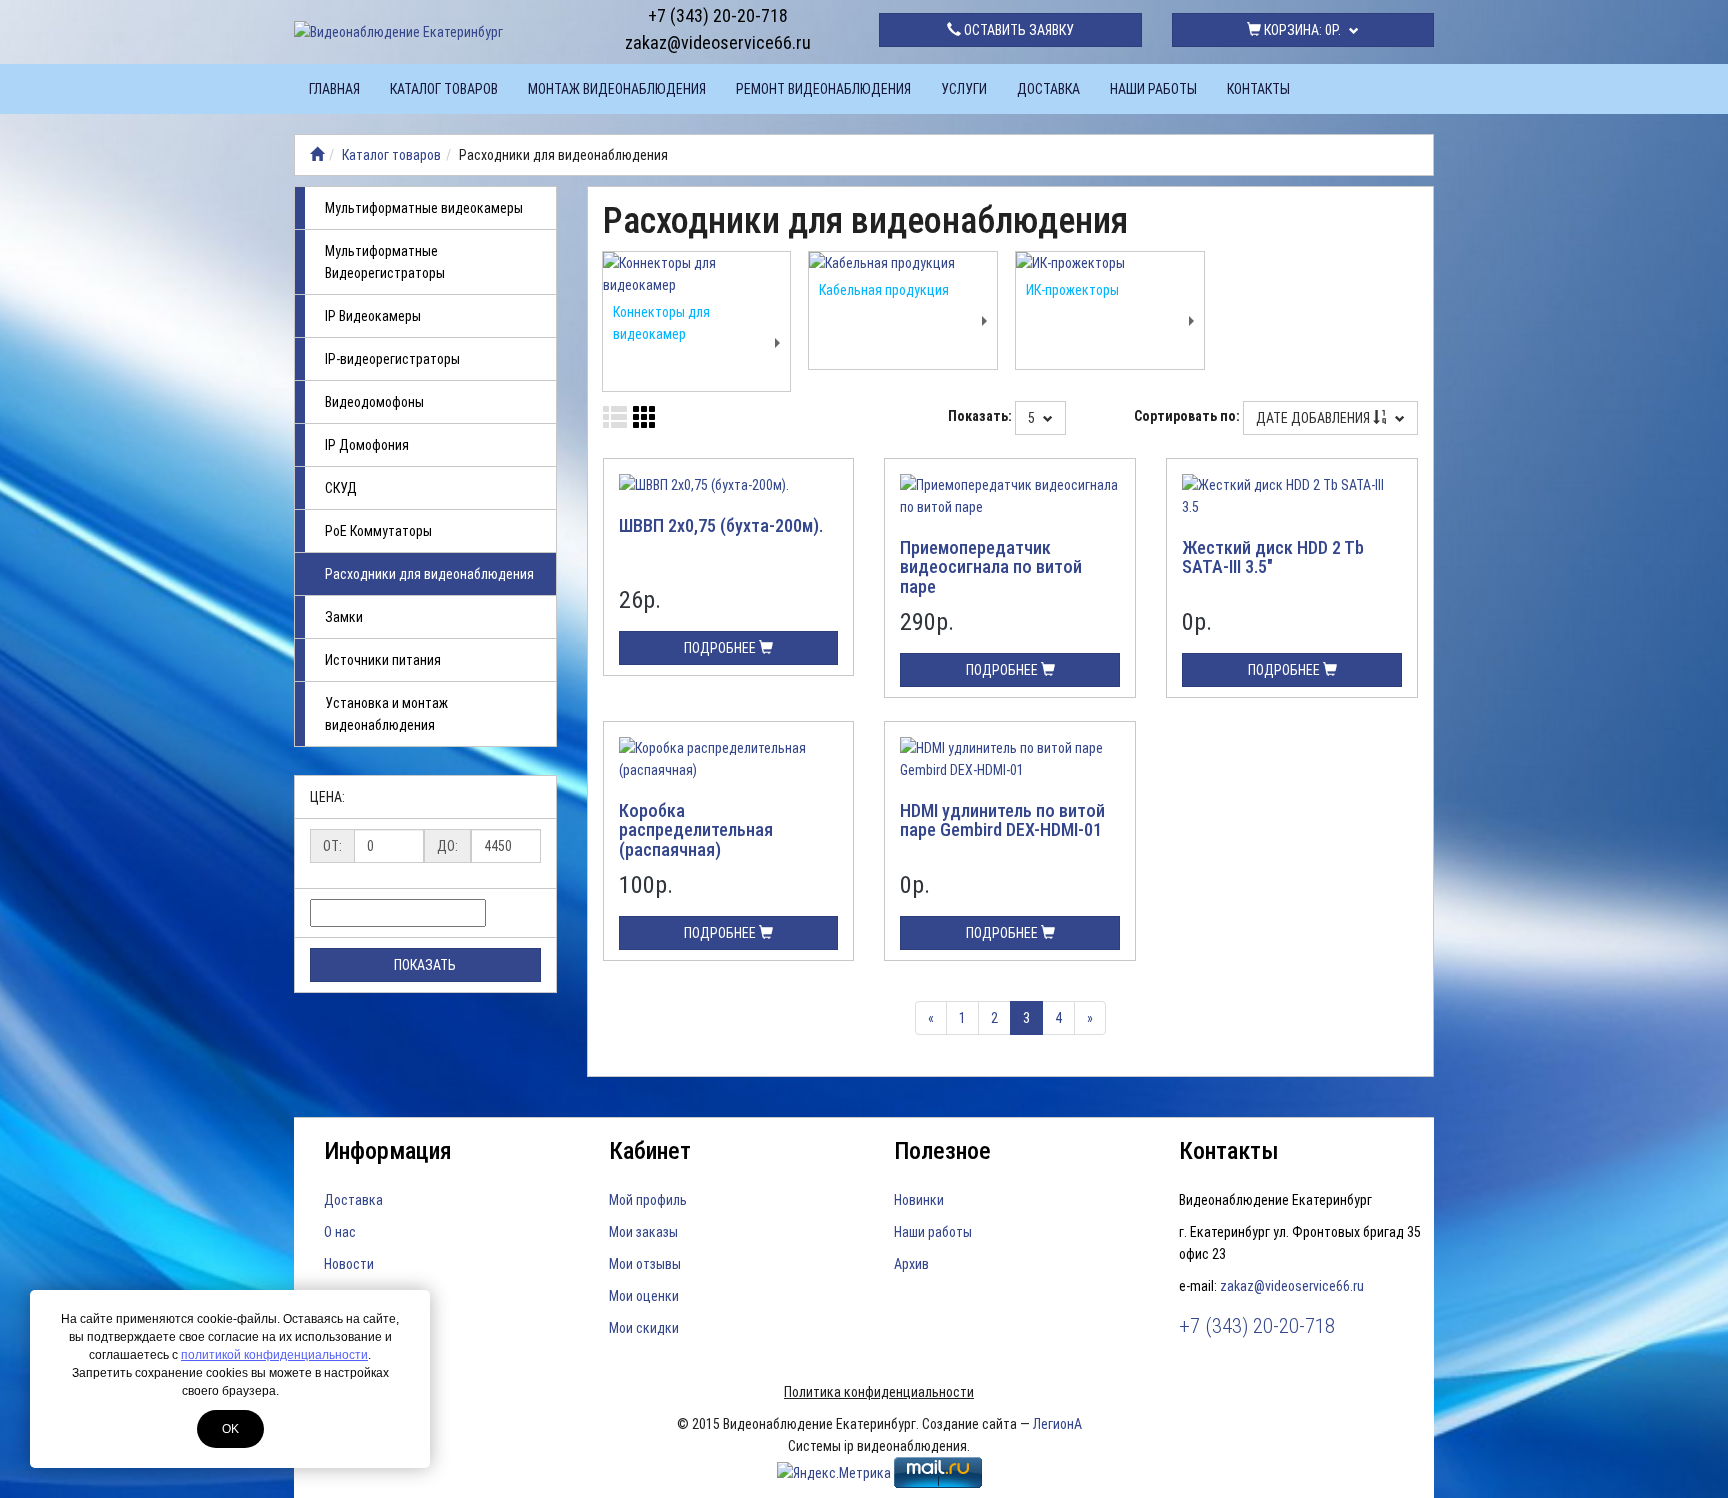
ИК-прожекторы (1072, 290)
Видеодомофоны (374, 402)
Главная (334, 89)
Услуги (964, 89)
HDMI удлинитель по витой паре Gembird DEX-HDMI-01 (1002, 820)
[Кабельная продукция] (903, 263)
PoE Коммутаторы (378, 531)
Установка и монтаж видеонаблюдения (386, 714)
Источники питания (383, 660)
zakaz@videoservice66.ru (718, 42)
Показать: (980, 416)
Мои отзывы (645, 1264)
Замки (344, 617)
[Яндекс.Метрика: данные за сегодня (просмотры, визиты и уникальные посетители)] (834, 1473)
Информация (388, 1151)
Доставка (1048, 89)
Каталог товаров (444, 89)
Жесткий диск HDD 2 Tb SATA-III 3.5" (1273, 557)
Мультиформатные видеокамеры (424, 208)
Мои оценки (644, 1296)
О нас (340, 1232)
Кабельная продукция (884, 290)
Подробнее (721, 648)
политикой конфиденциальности (274, 1355)
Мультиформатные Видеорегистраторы (385, 262)
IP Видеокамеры (373, 316)
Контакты (1258, 89)
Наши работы (1153, 89)
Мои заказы (643, 1232)
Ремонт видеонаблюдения (823, 89)
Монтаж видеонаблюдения (617, 89)
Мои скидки (644, 1328)
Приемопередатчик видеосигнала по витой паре (991, 567)
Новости (349, 1264)
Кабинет (650, 1151)
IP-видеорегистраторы (392, 359)
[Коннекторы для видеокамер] (697, 274)
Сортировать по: (1187, 416)
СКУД (341, 488)
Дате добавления (1314, 418)
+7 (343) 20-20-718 (718, 15)
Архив (911, 1264)
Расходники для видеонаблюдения (429, 574)
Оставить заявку (1017, 30)
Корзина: (1301, 30)
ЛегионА (1057, 1424)
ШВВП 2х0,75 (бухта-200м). (721, 525)
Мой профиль (648, 1200)
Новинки (919, 1200)
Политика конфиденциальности (879, 1392)
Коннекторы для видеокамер (661, 323)
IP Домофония (367, 445)
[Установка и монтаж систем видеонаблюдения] (317, 155)
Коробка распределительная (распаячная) (696, 830)
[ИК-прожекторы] (1110, 263)
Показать (425, 965)
